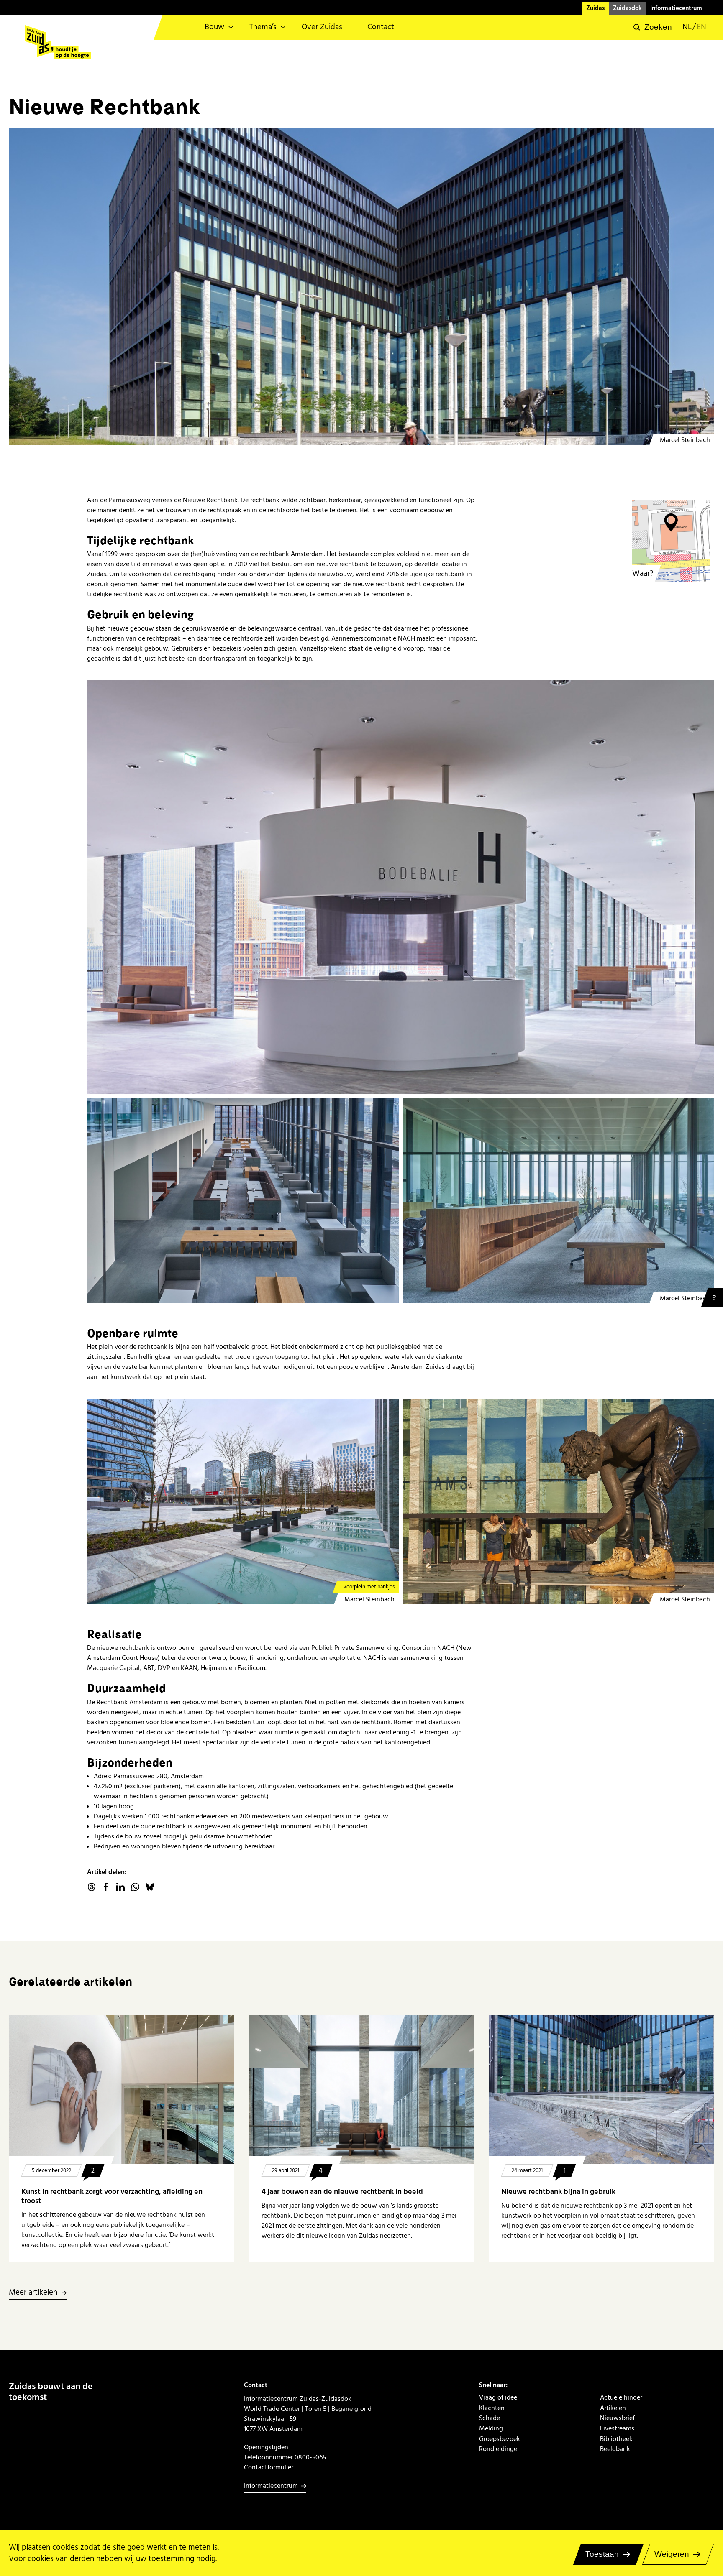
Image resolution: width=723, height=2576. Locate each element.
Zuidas (595, 8)
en (701, 27)
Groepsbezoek (500, 2439)
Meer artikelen (33, 2293)
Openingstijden (266, 2447)
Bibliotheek (616, 2439)
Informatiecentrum (676, 8)
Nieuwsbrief (617, 2418)
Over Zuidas (322, 27)
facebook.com (106, 1887)
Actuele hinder (621, 2398)
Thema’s (263, 27)
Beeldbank (615, 2449)
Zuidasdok (627, 8)
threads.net (91, 1887)
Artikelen (613, 2408)
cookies (65, 2547)
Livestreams (617, 2429)
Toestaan (602, 2554)
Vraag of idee (498, 2398)
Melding (491, 2429)
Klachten (492, 2408)
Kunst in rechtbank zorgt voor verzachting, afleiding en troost (112, 2196)
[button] (653, 27)
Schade (490, 2418)
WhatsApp (135, 1887)
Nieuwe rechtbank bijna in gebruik (558, 2192)
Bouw (214, 27)
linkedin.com (120, 1887)
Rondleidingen (500, 2449)
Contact (381, 27)
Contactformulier (269, 2467)
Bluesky (150, 1887)
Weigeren (672, 2554)
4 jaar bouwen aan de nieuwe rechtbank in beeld (342, 2192)
